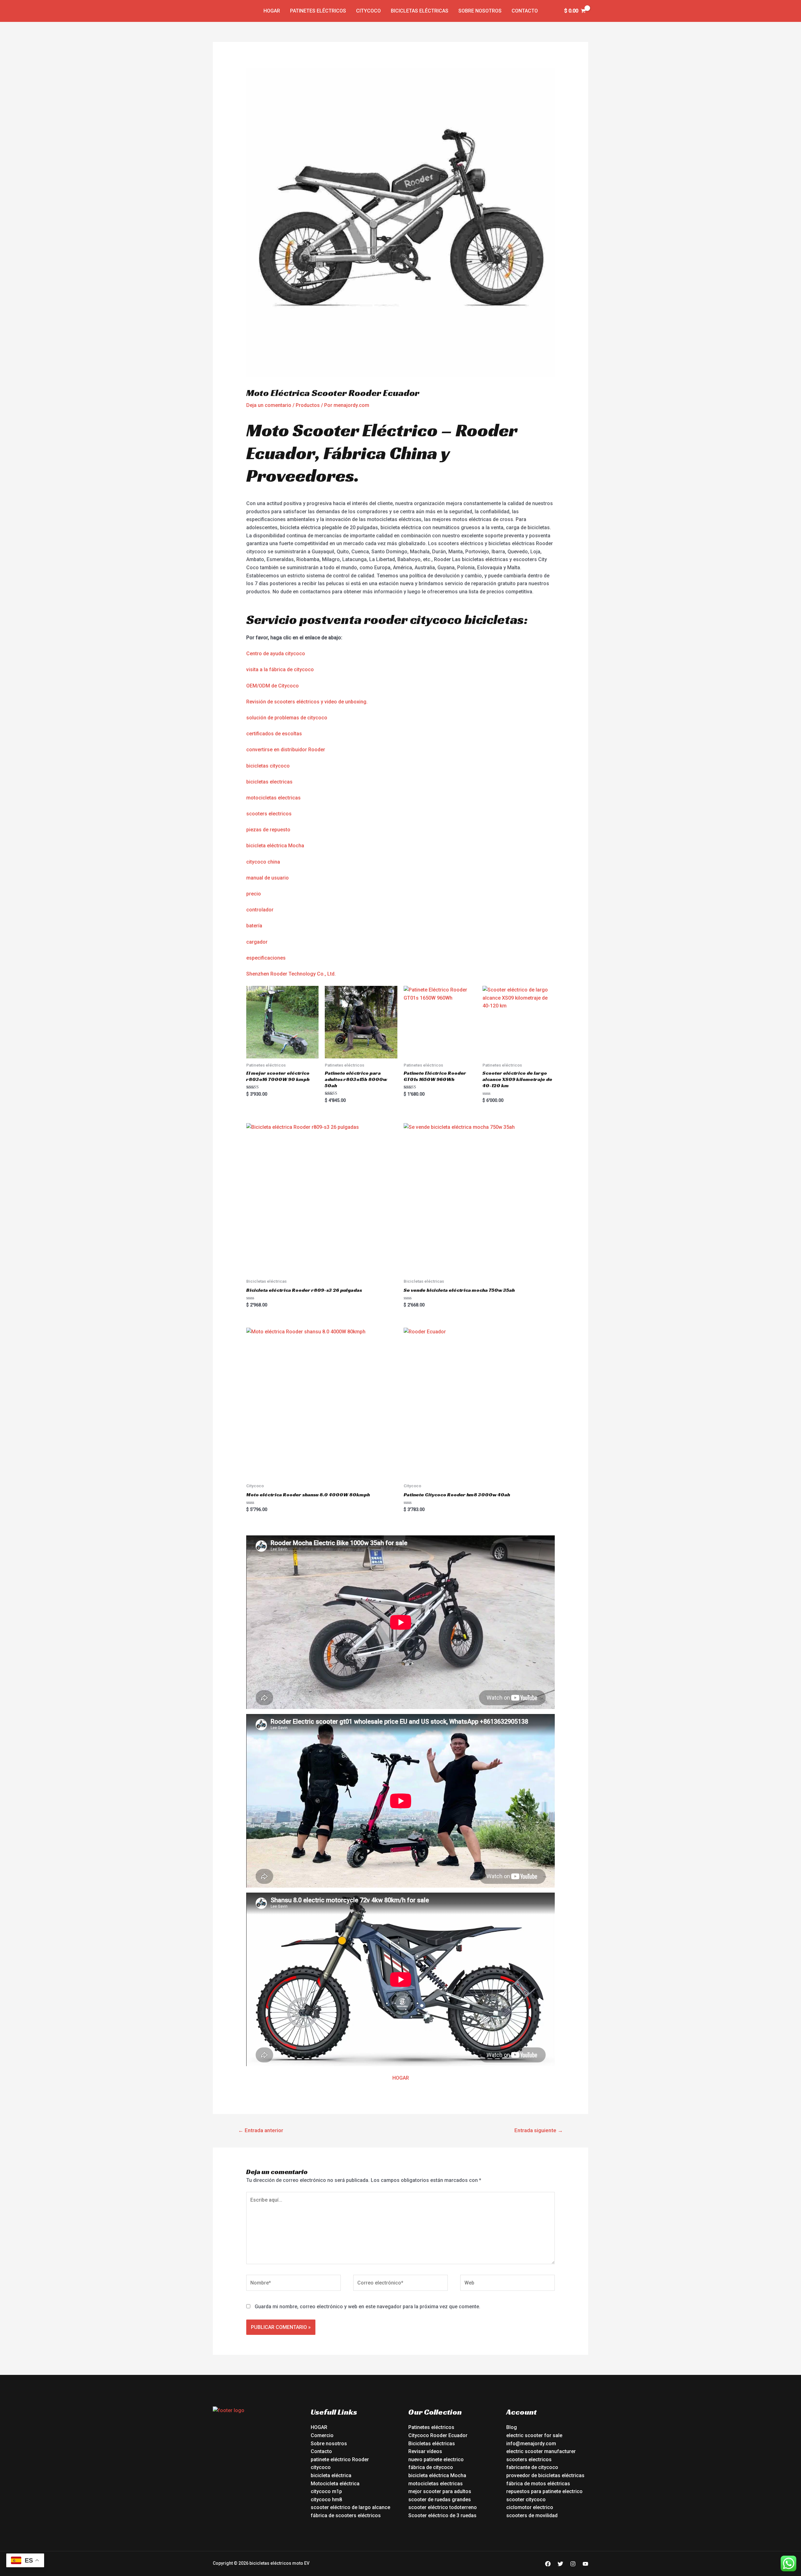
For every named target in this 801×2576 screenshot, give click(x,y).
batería (254, 926)
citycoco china (263, 862)
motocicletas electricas (273, 798)
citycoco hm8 (326, 2500)
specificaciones (267, 958)
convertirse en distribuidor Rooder (286, 750)
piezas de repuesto (268, 830)
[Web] (508, 2284)
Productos (308, 405)
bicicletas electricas (269, 782)
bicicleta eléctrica (331, 2475)
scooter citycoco (526, 2500)
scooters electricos (269, 814)
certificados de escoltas (274, 734)
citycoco (321, 2467)
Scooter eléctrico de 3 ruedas (442, 2515)
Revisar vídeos (425, 2451)
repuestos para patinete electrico (544, 2491)
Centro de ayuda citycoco (276, 654)
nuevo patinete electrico (436, 2459)
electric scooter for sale (534, 2435)
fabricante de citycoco (532, 2467)
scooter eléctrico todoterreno (443, 2507)
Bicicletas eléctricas (420, 11)
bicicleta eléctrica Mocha (275, 846)
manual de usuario (268, 878)
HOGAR (401, 2078)
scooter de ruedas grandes (440, 2500)
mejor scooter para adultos (440, 2491)
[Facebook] (548, 2564)
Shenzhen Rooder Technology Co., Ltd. (291, 974)
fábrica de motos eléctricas (538, 2484)
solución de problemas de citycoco (287, 718)
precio (254, 894)
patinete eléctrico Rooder (340, 2459)
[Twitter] (560, 2564)
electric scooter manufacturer (541, 2451)
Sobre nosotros (480, 11)
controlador (260, 910)
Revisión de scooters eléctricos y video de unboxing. (307, 702)
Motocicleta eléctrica (335, 2484)
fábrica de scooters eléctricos (346, 2515)
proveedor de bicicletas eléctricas (545, 2475)
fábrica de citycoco (431, 2467)
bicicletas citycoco (268, 766)
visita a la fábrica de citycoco (280, 669)
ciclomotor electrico (530, 2507)
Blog (512, 2427)
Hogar (272, 11)
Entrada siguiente (539, 2130)
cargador (257, 942)
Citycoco (368, 11)
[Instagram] (573, 2564)
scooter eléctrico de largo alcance (350, 2507)
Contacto (525, 11)
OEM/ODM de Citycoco (273, 686)
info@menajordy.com (531, 2444)
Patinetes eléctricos (318, 11)
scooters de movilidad (532, 2515)
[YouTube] (585, 2564)
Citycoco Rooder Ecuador (438, 2435)
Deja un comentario (269, 405)
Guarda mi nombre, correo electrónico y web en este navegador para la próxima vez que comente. (367, 2307)
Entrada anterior (261, 2130)
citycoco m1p (326, 2491)
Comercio (322, 2435)
